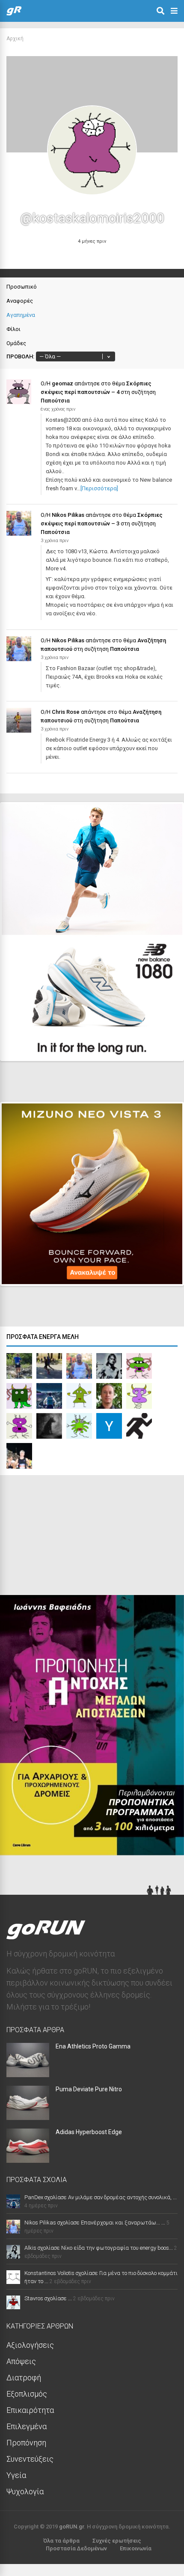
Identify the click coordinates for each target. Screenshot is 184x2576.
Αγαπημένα (21, 315)
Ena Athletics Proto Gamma (93, 2046)
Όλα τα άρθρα (61, 2541)
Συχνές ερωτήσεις (117, 2541)
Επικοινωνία (136, 2548)
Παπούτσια (55, 401)
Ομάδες (16, 343)
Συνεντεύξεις (30, 2459)
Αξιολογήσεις (30, 2345)
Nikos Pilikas (68, 515)
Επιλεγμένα (27, 2426)
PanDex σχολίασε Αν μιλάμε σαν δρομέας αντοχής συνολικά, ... (101, 2197)
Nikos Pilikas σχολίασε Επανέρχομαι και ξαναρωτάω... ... (95, 2223)
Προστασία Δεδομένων (76, 2548)
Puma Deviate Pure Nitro (89, 2089)
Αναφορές (20, 301)
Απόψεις (21, 2361)
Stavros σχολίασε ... (48, 2298)
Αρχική (15, 39)
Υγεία (16, 2475)
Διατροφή (24, 2378)
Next (163, 1047)
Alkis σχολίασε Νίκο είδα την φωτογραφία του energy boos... (99, 2248)
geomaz (62, 383)
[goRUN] (14, 14)
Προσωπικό (22, 287)
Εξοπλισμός (27, 2394)
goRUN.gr (71, 2527)
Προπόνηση (26, 2443)
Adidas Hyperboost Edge (89, 2132)
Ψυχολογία (25, 2491)
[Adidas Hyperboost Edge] (28, 2160)
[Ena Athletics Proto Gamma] (28, 2074)
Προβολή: (20, 356)
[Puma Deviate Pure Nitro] (28, 2117)
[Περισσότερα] (99, 488)
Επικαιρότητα (30, 2410)
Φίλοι (13, 329)
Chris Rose (66, 712)
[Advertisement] (64, 1537)
